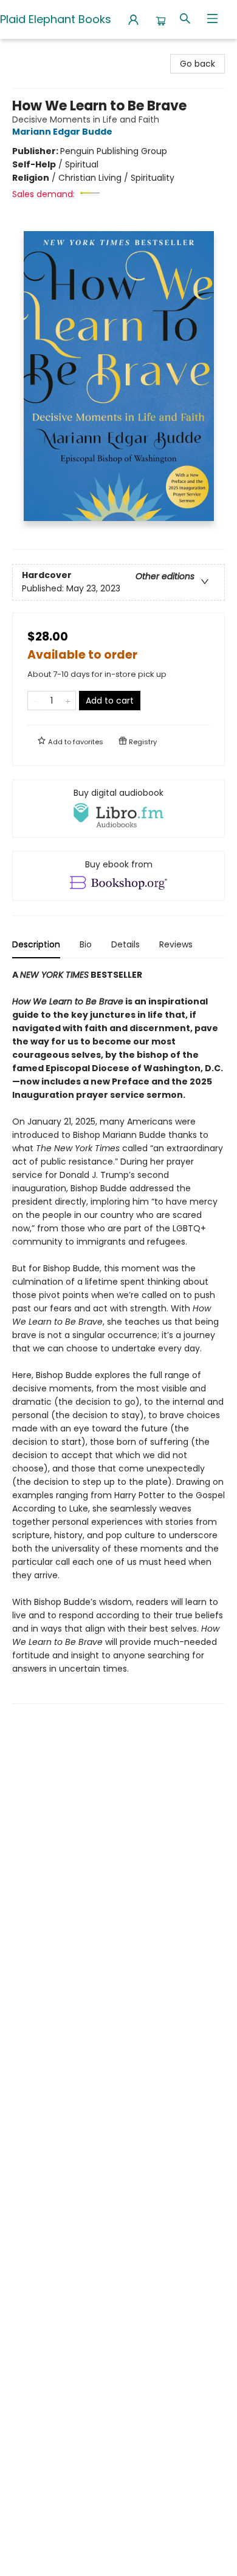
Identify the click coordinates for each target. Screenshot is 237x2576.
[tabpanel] (118, 1336)
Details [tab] (125, 944)
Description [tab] (36, 944)
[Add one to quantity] (68, 701)
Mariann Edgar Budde (62, 132)
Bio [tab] (86, 944)
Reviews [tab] (176, 944)
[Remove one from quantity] (36, 701)
